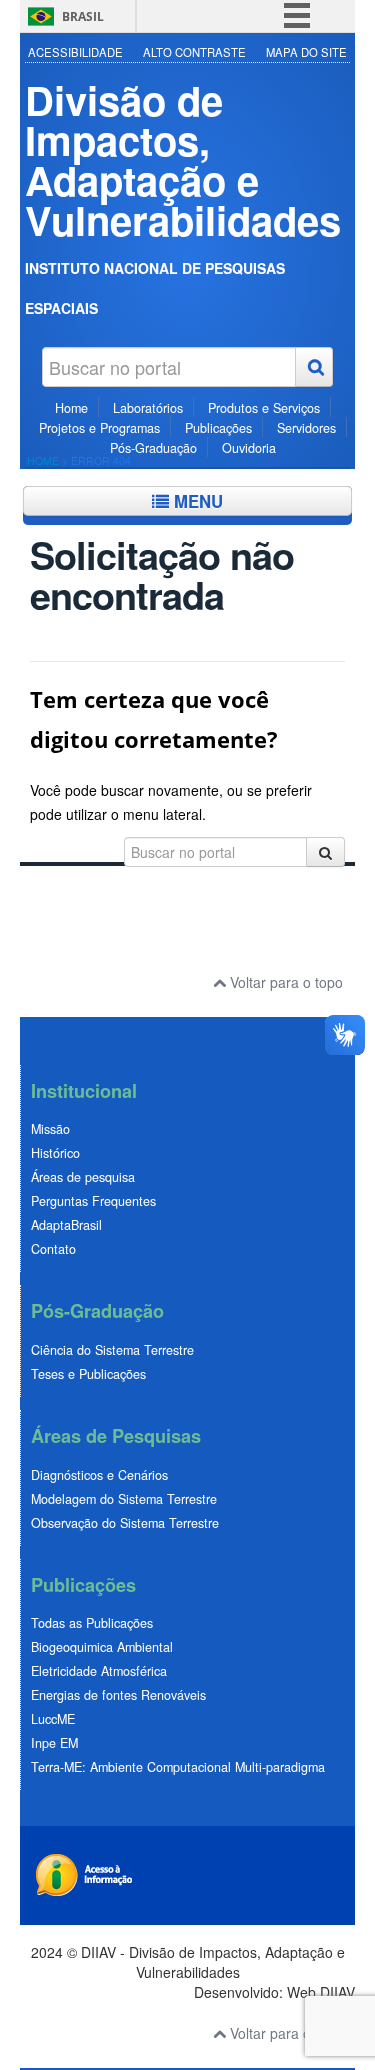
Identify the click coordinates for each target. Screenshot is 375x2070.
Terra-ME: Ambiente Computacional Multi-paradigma (178, 1767)
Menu (196, 501)
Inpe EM (54, 1743)
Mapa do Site (306, 52)
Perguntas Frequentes (93, 1201)
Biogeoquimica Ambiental (102, 1647)
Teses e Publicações (88, 1374)
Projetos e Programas (99, 428)
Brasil (83, 16)
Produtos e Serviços (264, 408)
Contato (53, 1249)
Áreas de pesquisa (83, 1177)
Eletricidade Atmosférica (99, 1671)
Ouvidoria (249, 448)
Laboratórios (148, 408)
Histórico (55, 1153)
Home (71, 408)
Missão (50, 1129)
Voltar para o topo (284, 982)
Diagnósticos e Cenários (99, 1475)
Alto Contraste (194, 52)
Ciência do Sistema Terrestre (112, 1350)
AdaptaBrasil (66, 1225)
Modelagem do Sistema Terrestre (124, 1499)
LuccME (53, 1719)
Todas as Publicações (92, 1623)
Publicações (218, 428)
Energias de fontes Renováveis (118, 1695)
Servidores (306, 428)
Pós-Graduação (153, 448)
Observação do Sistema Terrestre (125, 1523)
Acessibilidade (75, 52)
